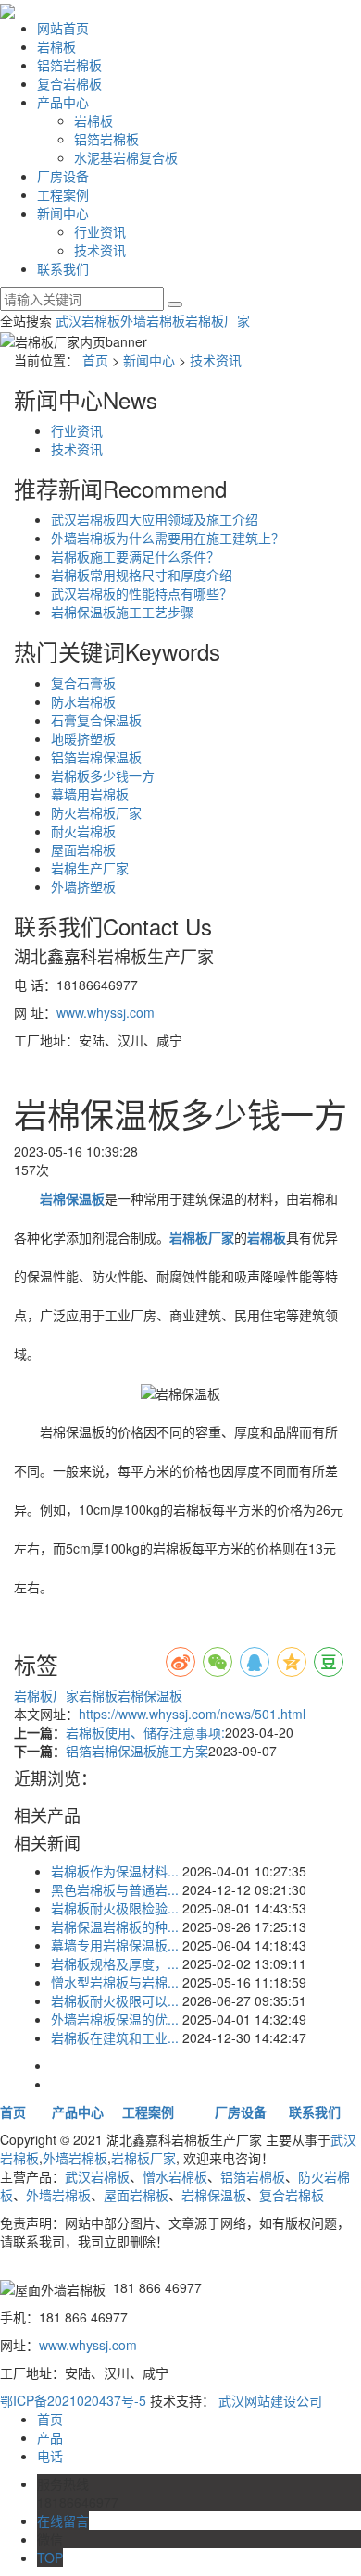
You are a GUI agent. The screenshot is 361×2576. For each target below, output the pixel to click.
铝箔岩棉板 (69, 65)
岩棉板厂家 (218, 320)
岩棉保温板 (150, 1695)
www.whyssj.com (106, 1012)
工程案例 (63, 194)
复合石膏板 (83, 683)
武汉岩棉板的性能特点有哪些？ (142, 593)
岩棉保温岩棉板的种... (115, 1926)
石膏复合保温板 (96, 720)
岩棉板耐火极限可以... (115, 2000)
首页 (95, 360)
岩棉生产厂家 (90, 868)
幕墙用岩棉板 (90, 794)
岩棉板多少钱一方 (103, 775)
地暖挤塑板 (83, 738)
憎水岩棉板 (175, 2176)
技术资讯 (100, 250)
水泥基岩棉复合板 (126, 157)
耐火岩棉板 (83, 831)
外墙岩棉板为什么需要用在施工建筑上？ (168, 538)
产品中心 (63, 102)
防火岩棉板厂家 (96, 812)
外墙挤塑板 (83, 886)
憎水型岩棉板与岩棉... (115, 1982)
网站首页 (63, 28)
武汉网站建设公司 (270, 2400)
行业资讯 (100, 231)
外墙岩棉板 (153, 320)
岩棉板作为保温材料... (115, 1871)
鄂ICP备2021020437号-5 (73, 2400)
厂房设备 (63, 176)
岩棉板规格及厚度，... (115, 1963)
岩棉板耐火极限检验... (115, 1908)
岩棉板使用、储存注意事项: (145, 1732)
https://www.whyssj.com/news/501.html (192, 1714)
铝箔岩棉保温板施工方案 (137, 1751)
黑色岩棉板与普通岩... (115, 1889)
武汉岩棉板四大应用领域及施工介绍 (155, 519)
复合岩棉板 (69, 83)
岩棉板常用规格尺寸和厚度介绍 (142, 575)
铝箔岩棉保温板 (96, 757)
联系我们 (63, 268)
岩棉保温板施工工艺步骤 (122, 612)
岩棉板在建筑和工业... (115, 2037)
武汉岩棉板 (88, 320)
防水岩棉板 (83, 701)
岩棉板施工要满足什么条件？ (135, 556)
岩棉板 (56, 46)
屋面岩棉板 (83, 849)
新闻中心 (63, 213)
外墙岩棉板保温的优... (115, 2019)
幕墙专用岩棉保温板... (115, 1945)
